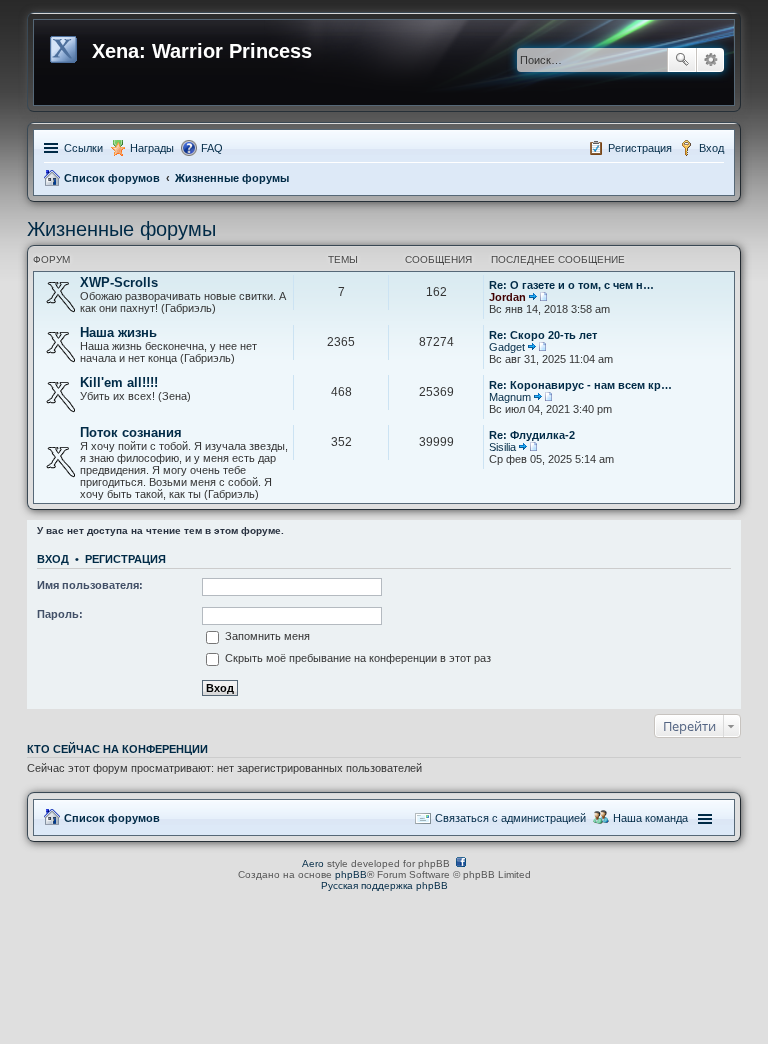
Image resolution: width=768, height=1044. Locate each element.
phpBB (351, 874)
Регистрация (125, 559)
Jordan (507, 297)
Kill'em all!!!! (119, 382)
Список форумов (112, 178)
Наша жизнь (118, 332)
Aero (313, 863)
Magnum (510, 397)
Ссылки (83, 148)
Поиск (682, 60)
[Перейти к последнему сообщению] (538, 297)
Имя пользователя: (90, 585)
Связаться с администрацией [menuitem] (510, 818)
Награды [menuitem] (152, 148)
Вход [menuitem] (711, 148)
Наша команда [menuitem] (650, 818)
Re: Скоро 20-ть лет (543, 335)
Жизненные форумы (232, 178)
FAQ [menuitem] (212, 148)
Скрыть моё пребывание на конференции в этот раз (356, 658)
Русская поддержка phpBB (384, 885)
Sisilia (502, 447)
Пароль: (60, 614)
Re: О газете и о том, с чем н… (571, 285)
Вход (53, 559)
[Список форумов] (65, 46)
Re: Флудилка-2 (532, 435)
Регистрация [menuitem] (640, 148)
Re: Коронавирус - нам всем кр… (580, 385)
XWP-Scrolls (119, 282)
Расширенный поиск (710, 60)
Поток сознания (131, 432)
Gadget (507, 347)
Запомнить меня (266, 636)
